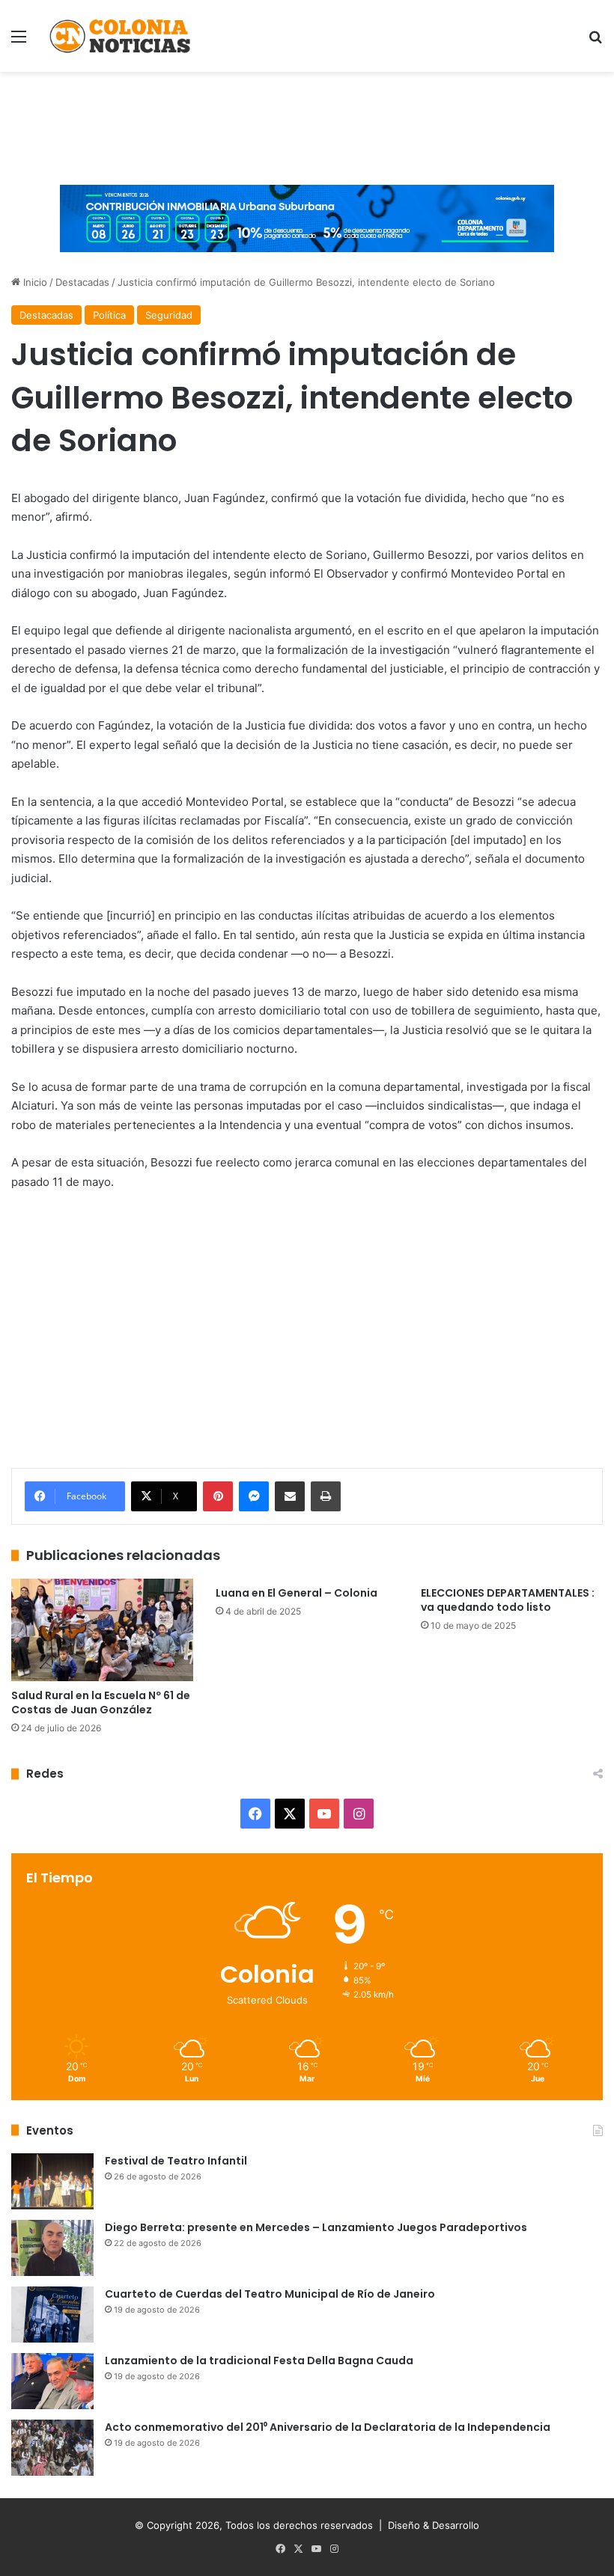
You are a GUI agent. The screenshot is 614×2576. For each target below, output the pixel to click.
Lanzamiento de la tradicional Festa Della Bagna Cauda (259, 2361)
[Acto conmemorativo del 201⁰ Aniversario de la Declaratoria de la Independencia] (52, 2448)
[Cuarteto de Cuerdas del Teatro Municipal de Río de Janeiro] (52, 2315)
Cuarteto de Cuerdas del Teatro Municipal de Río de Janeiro (270, 2294)
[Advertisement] (307, 120)
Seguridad (169, 315)
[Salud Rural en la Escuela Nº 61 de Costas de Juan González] (102, 1630)
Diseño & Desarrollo (434, 2525)
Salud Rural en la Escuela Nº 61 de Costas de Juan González (101, 1702)
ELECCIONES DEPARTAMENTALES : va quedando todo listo (508, 1600)
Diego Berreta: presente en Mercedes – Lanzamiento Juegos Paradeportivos (316, 2227)
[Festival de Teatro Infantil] (52, 2181)
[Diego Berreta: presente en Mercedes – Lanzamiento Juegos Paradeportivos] (52, 2248)
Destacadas (82, 282)
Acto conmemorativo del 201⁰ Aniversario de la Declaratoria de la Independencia (328, 2427)
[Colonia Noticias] (120, 36)
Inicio (34, 282)
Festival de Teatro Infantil (176, 2161)
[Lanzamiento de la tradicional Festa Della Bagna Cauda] (52, 2381)
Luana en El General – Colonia (297, 1593)
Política (109, 315)
